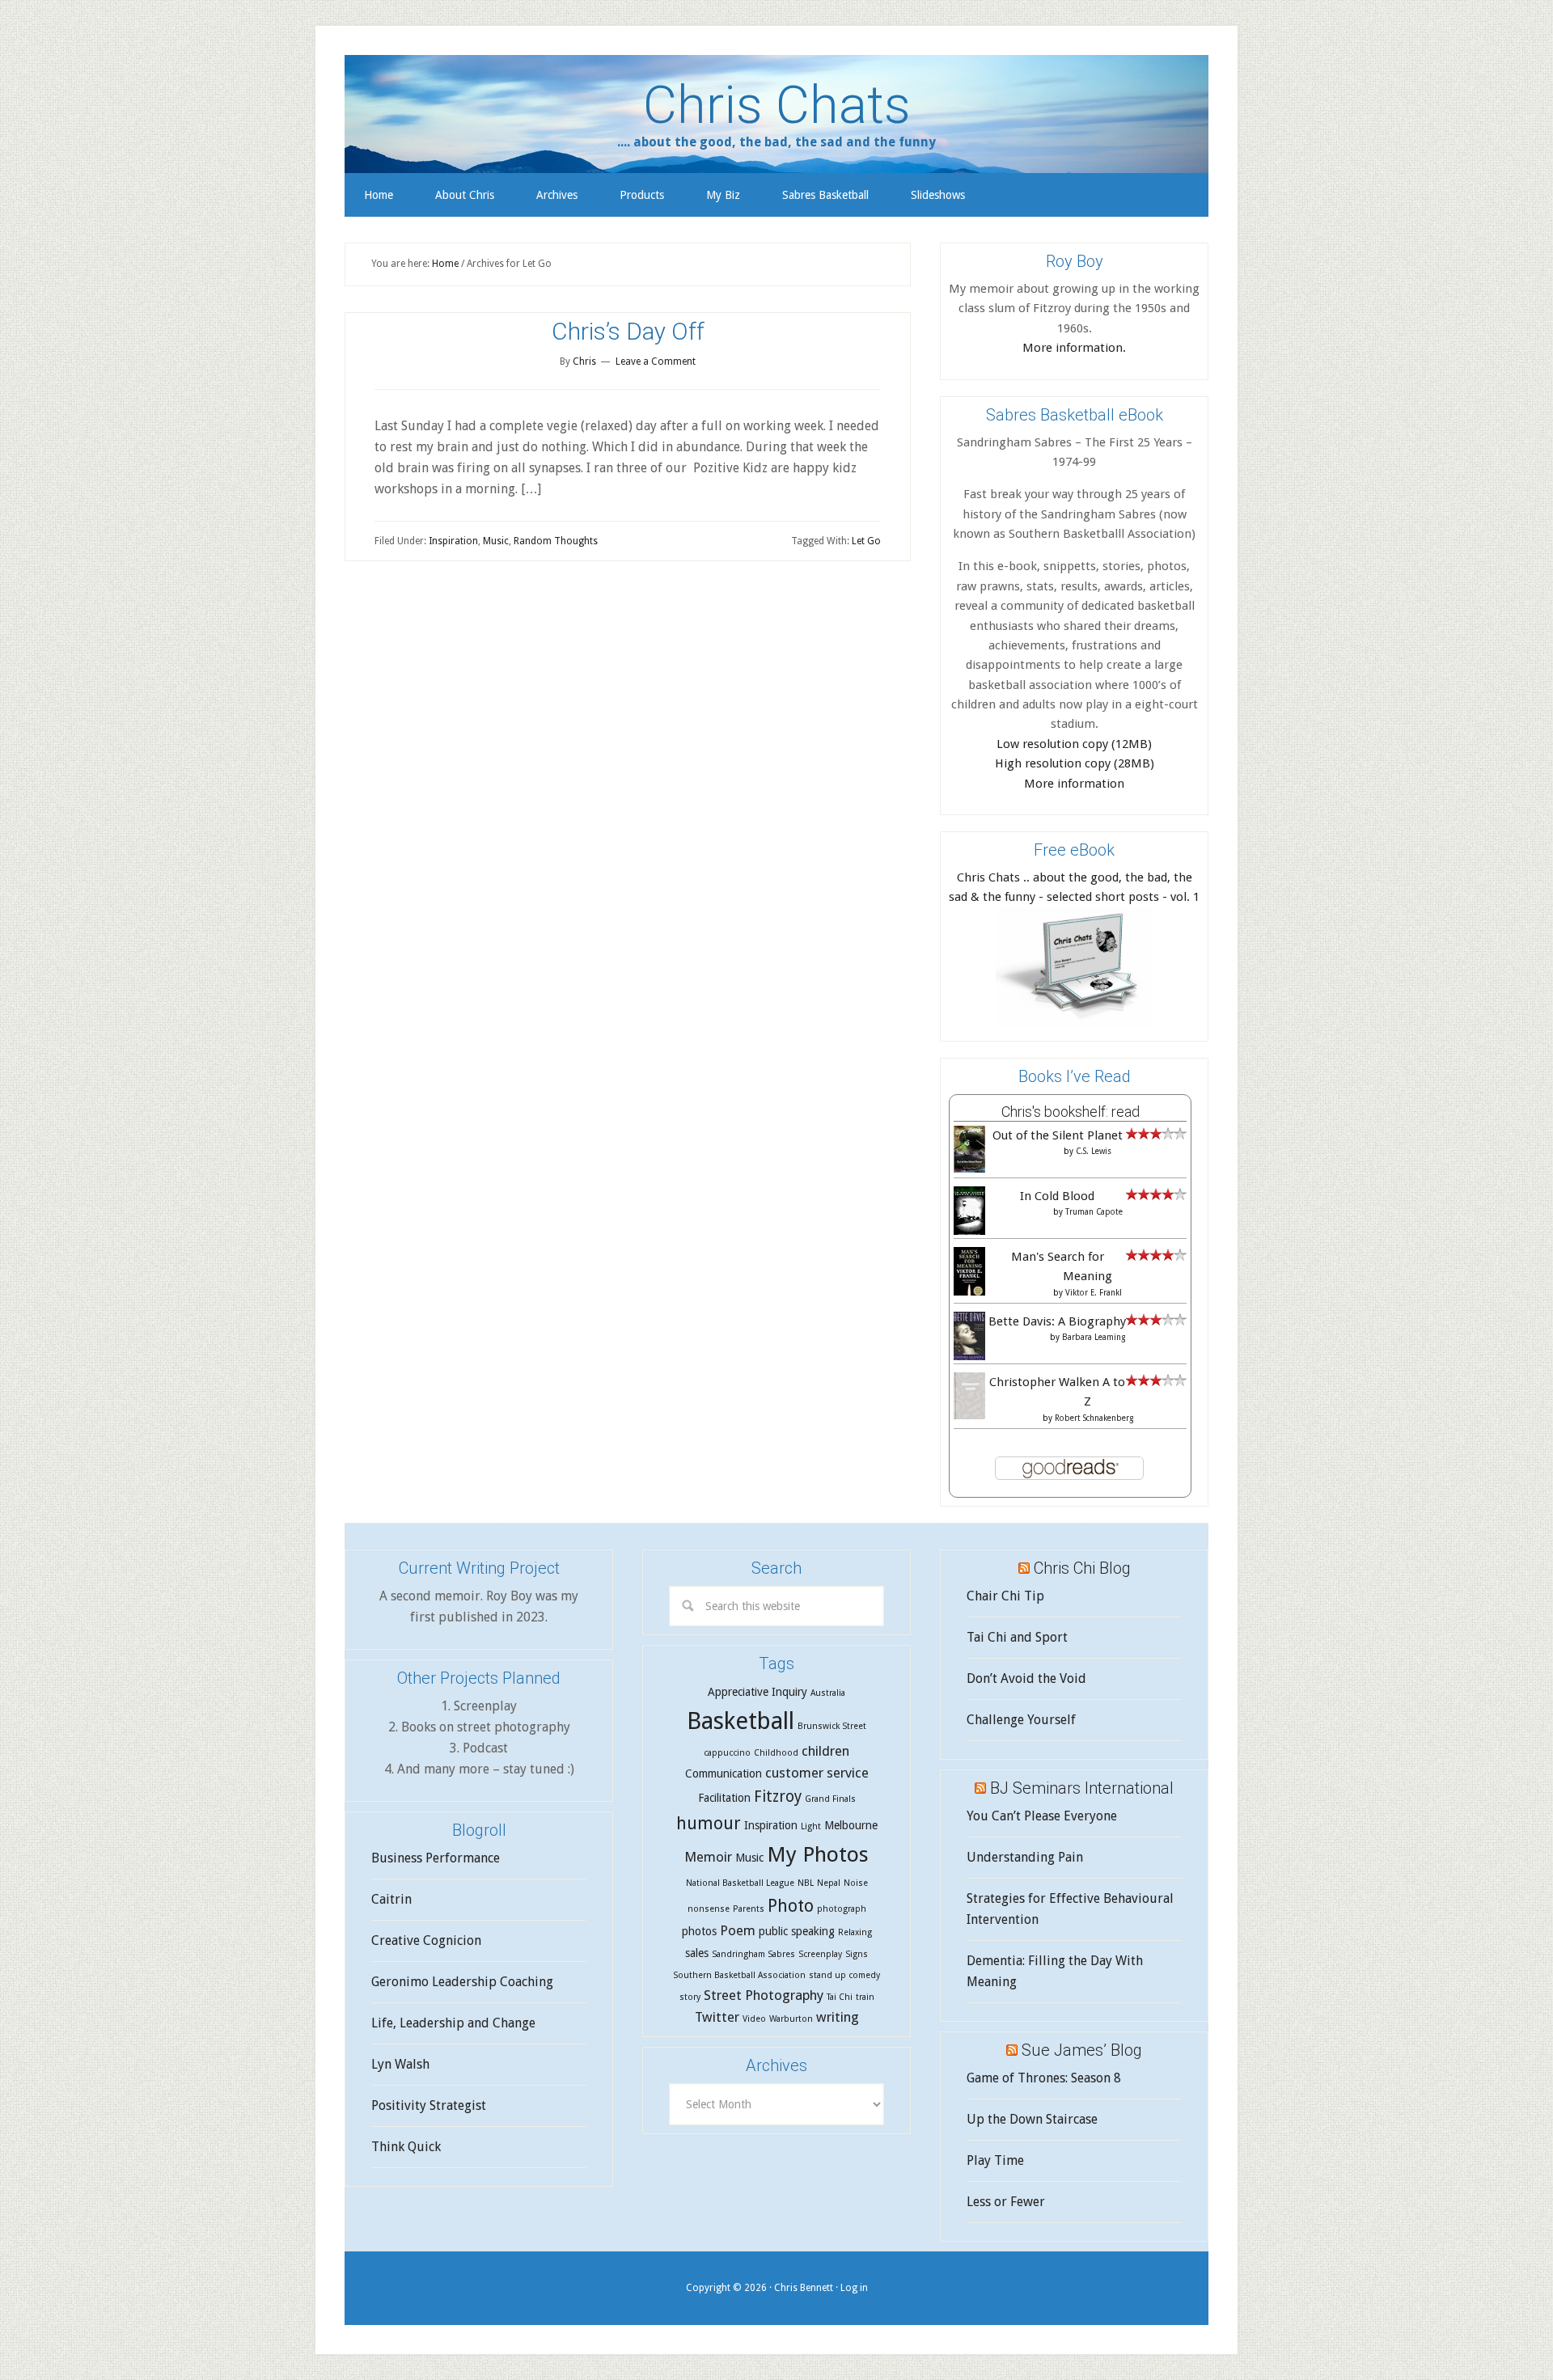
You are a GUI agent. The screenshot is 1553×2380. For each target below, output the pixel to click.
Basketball (741, 1721)
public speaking (797, 1931)
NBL (806, 1883)
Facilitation (724, 1798)
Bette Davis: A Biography (1057, 1321)
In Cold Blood (1057, 1196)
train (865, 1997)
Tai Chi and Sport (1017, 1637)
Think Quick (406, 2147)
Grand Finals (830, 1799)
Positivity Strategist (429, 2105)
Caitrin (391, 1899)
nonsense (709, 1909)
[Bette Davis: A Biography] (969, 1358)
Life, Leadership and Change (453, 2023)
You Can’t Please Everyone (1042, 1816)
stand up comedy (844, 1975)
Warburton (791, 2019)
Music (496, 541)
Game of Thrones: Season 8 (1044, 2078)
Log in (854, 2288)
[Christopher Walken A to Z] (969, 1415)
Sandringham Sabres (753, 1954)
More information (1074, 784)
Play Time (995, 2160)
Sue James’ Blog (1082, 2050)
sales (697, 1953)
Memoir (708, 1857)
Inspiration (453, 541)
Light (811, 1826)
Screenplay (820, 1954)
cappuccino (727, 1753)
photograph (842, 1909)
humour (709, 1823)
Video (754, 2019)
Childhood (776, 1753)
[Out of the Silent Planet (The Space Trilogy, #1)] (969, 1169)
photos (699, 1931)
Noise (856, 1883)
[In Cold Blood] (969, 1232)
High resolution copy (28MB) (1075, 763)
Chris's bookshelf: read (1071, 1112)
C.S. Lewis (1094, 1151)
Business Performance (436, 1858)
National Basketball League (740, 1883)
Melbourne (851, 1825)
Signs (857, 1954)
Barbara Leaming (1094, 1337)
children (825, 1751)
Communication (724, 1773)
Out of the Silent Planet (1058, 1135)
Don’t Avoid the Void (1026, 1678)
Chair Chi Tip (1005, 1596)
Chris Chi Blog (1082, 1568)
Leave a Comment (656, 361)
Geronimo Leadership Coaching (462, 1982)
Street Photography (764, 1995)
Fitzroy (778, 1797)
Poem (738, 1930)
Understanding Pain (1025, 1857)
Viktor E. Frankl (1094, 1293)
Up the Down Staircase (1032, 2119)
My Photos (818, 1854)
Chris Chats (777, 105)
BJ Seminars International (1082, 1788)
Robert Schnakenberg (1094, 1418)
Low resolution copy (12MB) (1074, 744)
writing (838, 2017)
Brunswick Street (832, 1726)
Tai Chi (840, 1997)
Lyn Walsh (400, 2064)
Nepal (829, 1883)
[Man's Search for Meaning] (969, 1294)
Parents (749, 1909)
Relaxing (855, 1932)
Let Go (866, 541)
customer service (817, 1773)
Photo (791, 1906)
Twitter (717, 2017)
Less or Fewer (1006, 2202)
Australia (828, 1693)
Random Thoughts (556, 541)
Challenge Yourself (1021, 1720)
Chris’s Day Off (628, 331)
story (690, 1997)
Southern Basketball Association (739, 1975)
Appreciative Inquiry (757, 1692)
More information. (1074, 348)
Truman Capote (1094, 1212)
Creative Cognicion (426, 1940)
